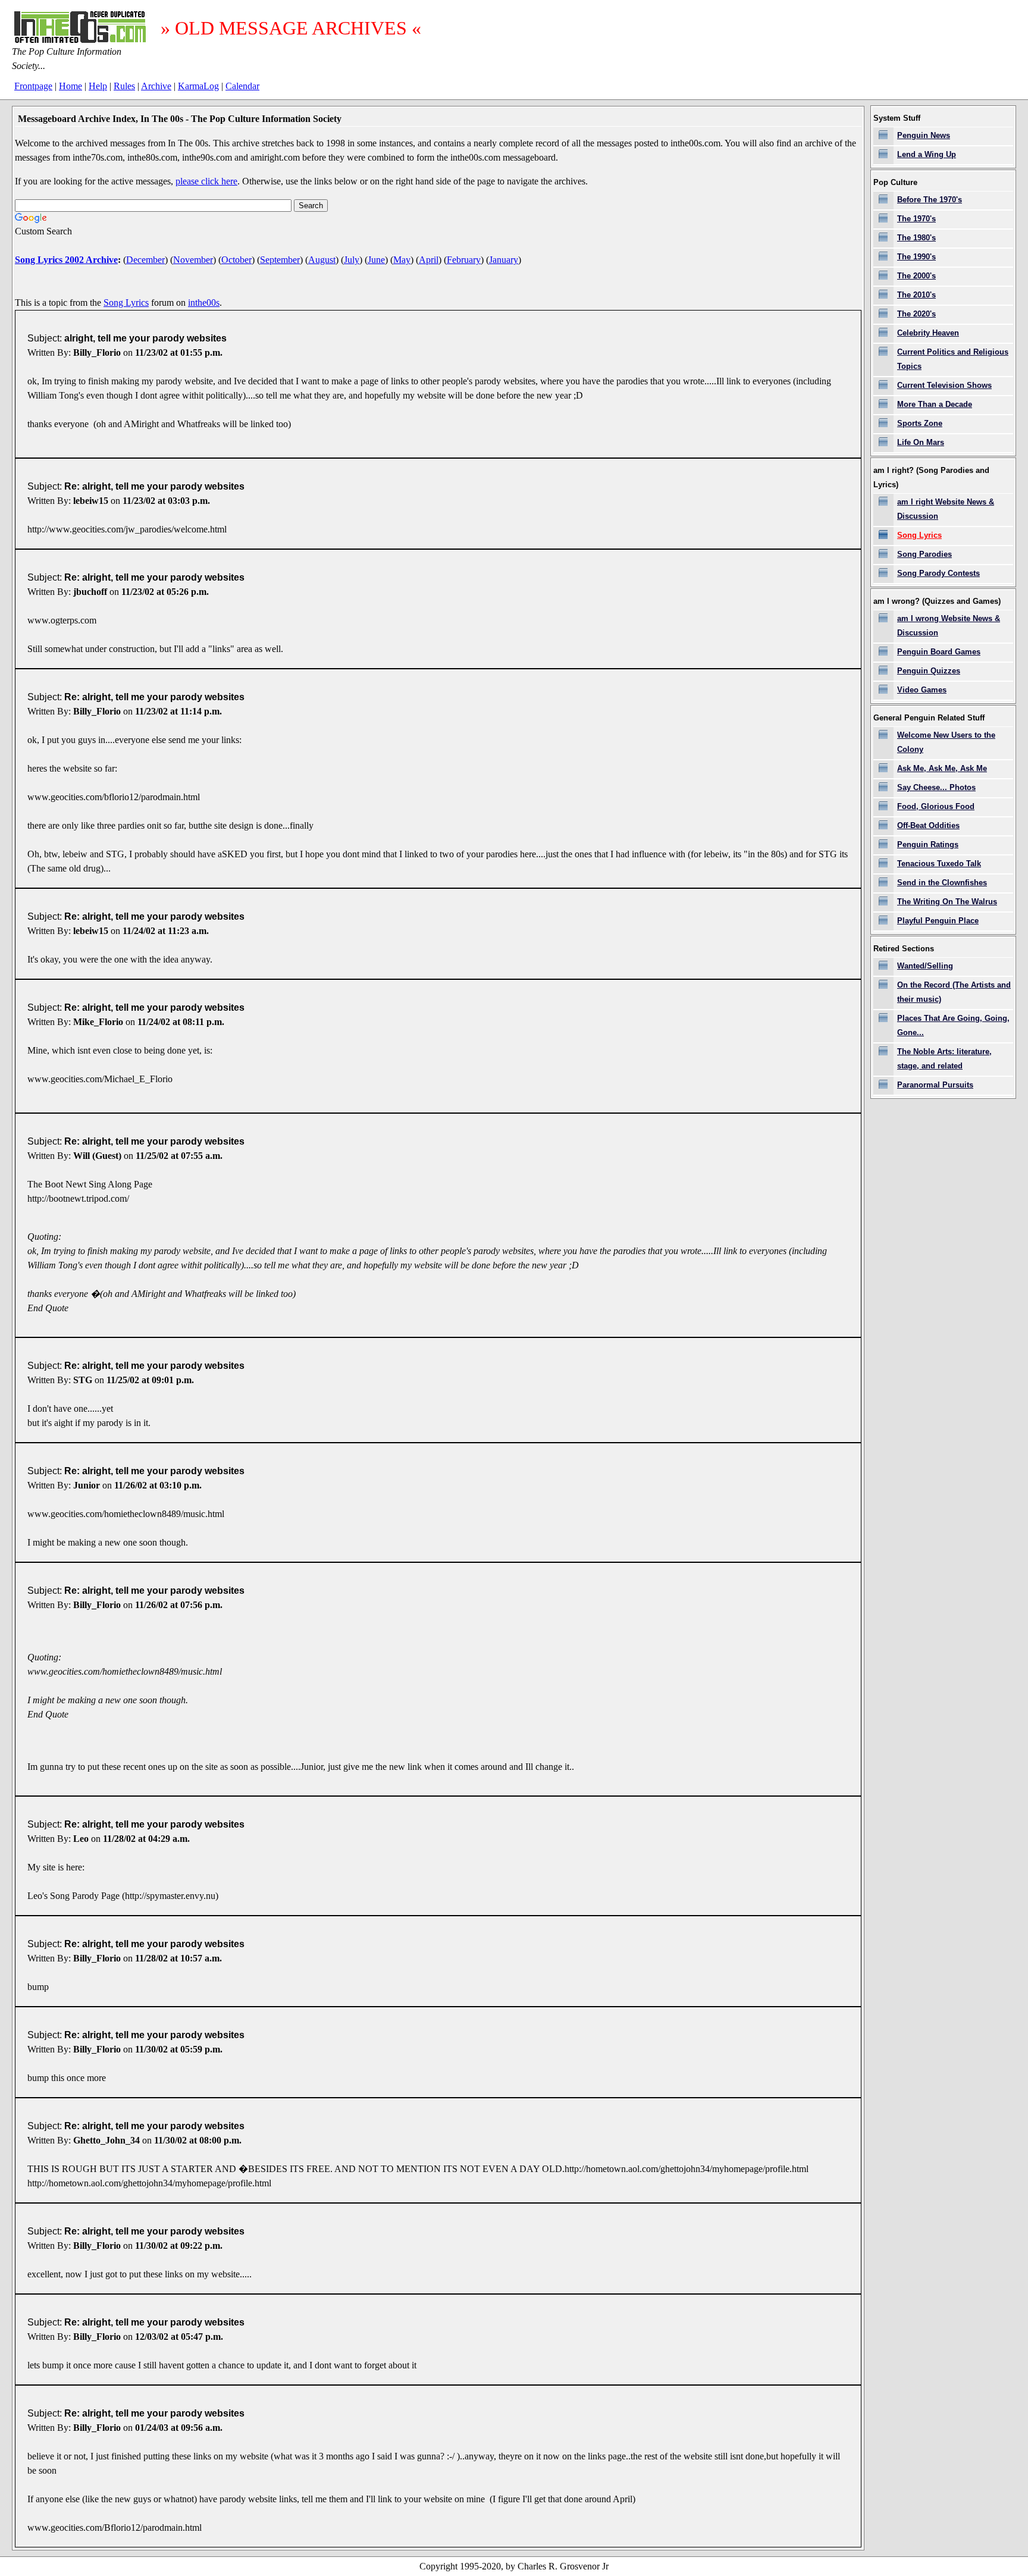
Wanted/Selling (925, 966)
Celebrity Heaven (928, 333)
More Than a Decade (935, 404)
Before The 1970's (930, 200)
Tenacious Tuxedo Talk (939, 864)
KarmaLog (198, 86)
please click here (206, 181)
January (504, 260)
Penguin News (924, 135)
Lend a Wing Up (927, 154)
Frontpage (33, 86)
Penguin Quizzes (929, 671)
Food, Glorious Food (936, 806)
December (145, 260)
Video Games (922, 690)
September (280, 260)
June (376, 260)
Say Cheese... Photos (936, 787)
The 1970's (916, 219)
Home (70, 86)
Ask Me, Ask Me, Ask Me (942, 768)
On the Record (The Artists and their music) (954, 992)
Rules (124, 86)
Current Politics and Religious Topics (953, 359)
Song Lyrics (126, 303)
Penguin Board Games (939, 652)
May (402, 260)
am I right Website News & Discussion (946, 509)
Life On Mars (921, 442)
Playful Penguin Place (938, 921)
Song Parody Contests (938, 573)
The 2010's (916, 295)
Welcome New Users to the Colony (946, 742)
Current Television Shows (944, 385)
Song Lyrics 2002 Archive (66, 260)
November (193, 260)
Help (98, 86)
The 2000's (916, 276)
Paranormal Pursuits (935, 1085)
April (429, 260)
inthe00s (204, 303)
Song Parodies (924, 554)
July (352, 260)
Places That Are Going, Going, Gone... (953, 1025)
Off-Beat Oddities (928, 825)
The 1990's (916, 257)
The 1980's (916, 238)
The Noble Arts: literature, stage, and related (944, 1059)
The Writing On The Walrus (947, 902)
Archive (156, 86)
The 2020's (916, 314)
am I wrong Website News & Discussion (949, 626)
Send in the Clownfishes (942, 883)
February (464, 260)
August (322, 260)
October (236, 260)
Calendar (242, 86)
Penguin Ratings (928, 844)
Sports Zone (920, 423)
